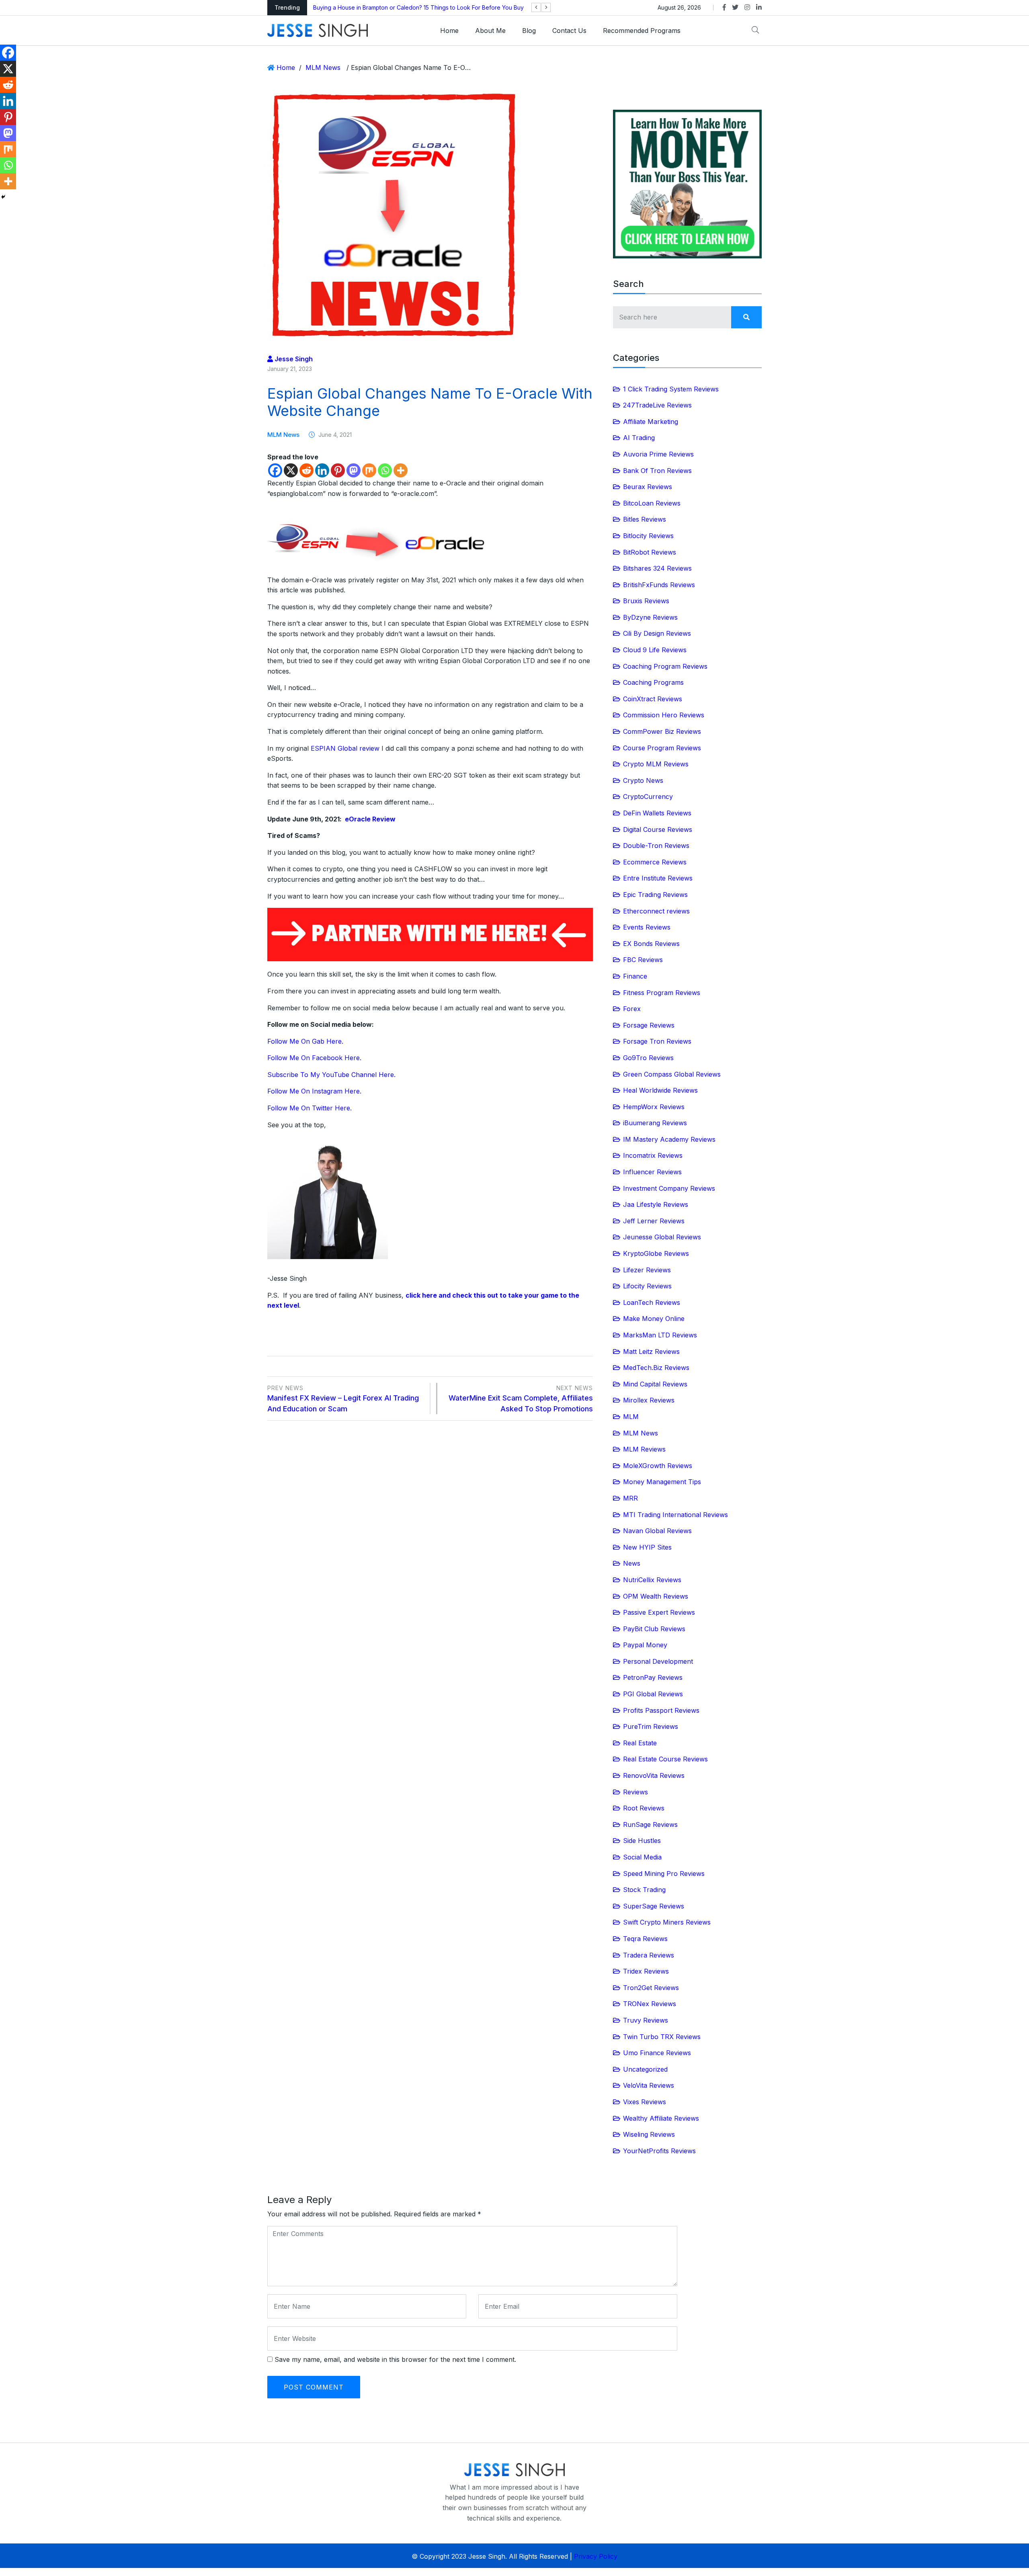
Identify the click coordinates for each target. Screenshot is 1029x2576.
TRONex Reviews (650, 2004)
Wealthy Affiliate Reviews (661, 2118)
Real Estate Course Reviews (665, 1759)
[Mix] (369, 470)
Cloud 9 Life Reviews (655, 650)
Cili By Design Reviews (657, 633)
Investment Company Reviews (669, 1188)
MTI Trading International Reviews (675, 1515)
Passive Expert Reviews (659, 1612)
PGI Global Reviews (653, 1694)
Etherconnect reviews (656, 911)
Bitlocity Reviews (648, 536)
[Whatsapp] (385, 470)
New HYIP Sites (647, 1547)
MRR (630, 1498)
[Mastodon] (354, 470)
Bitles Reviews (645, 519)
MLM (631, 1417)
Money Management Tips (662, 1482)
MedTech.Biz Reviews (656, 1368)
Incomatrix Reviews (653, 1155)
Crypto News (643, 780)
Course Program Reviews (662, 748)
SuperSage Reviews (654, 1906)
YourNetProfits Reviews (659, 2151)
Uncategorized (645, 2069)
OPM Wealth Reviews (656, 1596)
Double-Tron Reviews (656, 846)
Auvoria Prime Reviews (658, 454)
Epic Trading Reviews (655, 895)
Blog (529, 31)
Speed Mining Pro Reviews (664, 1874)
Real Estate (640, 1743)
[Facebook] (275, 470)
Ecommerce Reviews (655, 862)
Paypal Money (645, 1645)
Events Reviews (647, 927)
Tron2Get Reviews (651, 1988)
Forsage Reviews (649, 1025)
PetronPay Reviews (653, 1677)
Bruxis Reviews (646, 601)
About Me (490, 31)
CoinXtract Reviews (653, 699)
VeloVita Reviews (649, 2085)
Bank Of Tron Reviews (657, 471)
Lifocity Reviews (647, 1286)
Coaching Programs (653, 682)
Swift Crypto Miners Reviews (667, 1922)
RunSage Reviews (650, 1824)
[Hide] (3, 197)
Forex (632, 1009)
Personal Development (658, 1661)
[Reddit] (306, 470)
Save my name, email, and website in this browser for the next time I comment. (395, 2359)
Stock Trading (644, 1890)
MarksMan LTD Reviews (660, 1335)
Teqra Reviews (645, 1939)
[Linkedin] (322, 470)
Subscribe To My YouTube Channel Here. (331, 1075)
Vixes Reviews (645, 2102)
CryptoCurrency (648, 797)
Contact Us (569, 31)
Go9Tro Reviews (648, 1058)
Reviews (635, 1792)
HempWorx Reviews (654, 1107)
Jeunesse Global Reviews (662, 1237)
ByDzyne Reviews (650, 617)
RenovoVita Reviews (654, 1775)
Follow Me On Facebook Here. (314, 1058)
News (632, 1563)
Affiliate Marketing (651, 422)
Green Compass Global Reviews (672, 1074)
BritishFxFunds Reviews (659, 585)
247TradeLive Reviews (657, 405)
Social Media (642, 1857)
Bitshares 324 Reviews (657, 568)
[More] (401, 470)
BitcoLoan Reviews (652, 503)
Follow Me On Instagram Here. (314, 1091)
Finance (635, 976)
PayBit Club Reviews (654, 1629)
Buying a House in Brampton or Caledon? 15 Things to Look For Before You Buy (418, 7)
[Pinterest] (338, 470)
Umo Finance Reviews (657, 2053)
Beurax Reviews (648, 487)
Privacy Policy (596, 2556)
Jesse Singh (293, 359)
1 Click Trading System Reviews (671, 389)
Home (449, 31)
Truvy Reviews (646, 2020)
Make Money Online (654, 1319)
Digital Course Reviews (658, 829)
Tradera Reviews (649, 1955)
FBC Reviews (643, 960)
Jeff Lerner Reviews (654, 1221)
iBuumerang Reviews (655, 1123)
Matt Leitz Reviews (651, 1351)
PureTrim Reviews (651, 1726)
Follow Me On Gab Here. (305, 1041)
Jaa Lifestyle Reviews (656, 1204)
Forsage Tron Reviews (657, 1041)
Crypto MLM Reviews (656, 764)
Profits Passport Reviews (661, 1710)
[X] (291, 470)
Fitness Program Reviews (662, 993)
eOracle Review (370, 819)
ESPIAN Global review (345, 748)
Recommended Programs (642, 31)
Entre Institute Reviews (658, 878)
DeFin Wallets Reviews (657, 813)
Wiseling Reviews (649, 2134)
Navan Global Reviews (657, 1531)
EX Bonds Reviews (651, 944)
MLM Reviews (644, 1449)
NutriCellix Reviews (652, 1580)
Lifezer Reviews (647, 1270)
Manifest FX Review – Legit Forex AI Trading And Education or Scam (343, 1399)
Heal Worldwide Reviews (660, 1090)
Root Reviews (644, 1808)
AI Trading (639, 438)
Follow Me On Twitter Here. (310, 1108)
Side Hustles (642, 1841)
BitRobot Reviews (650, 552)
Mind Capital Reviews (655, 1384)
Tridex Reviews (646, 1971)
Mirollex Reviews (649, 1400)
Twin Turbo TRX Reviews (662, 2037)
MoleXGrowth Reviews (658, 1466)
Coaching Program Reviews (665, 666)
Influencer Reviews (652, 1172)
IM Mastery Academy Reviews (669, 1139)
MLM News (323, 68)
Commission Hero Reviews (664, 715)
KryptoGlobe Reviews (656, 1253)
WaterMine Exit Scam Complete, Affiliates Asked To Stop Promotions (521, 1399)
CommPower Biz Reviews (662, 731)
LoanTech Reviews (652, 1302)
